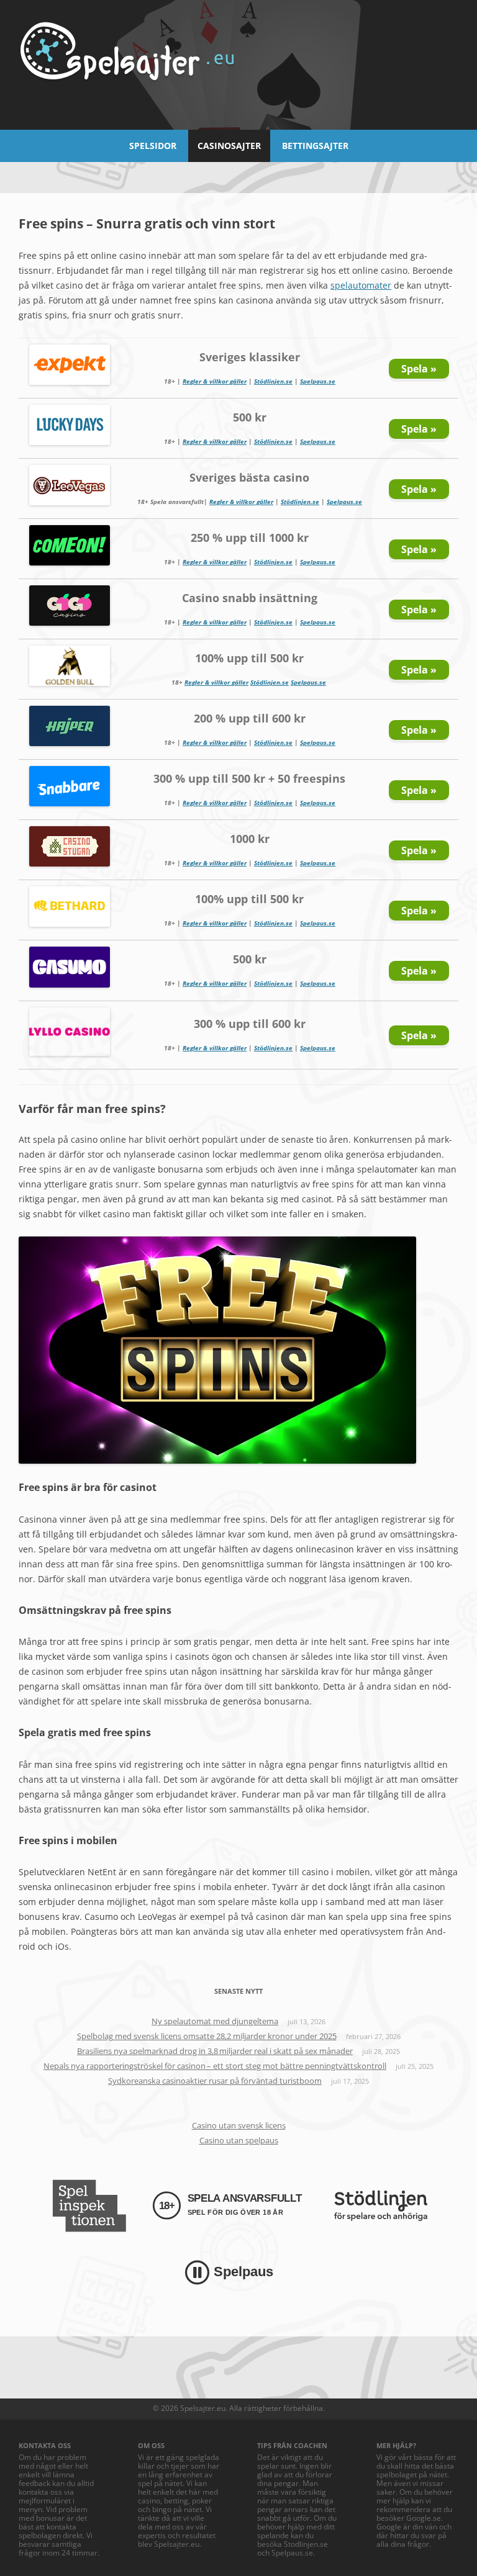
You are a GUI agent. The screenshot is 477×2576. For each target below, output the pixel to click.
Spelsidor (153, 146)
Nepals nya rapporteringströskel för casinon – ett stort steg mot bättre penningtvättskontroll (215, 2066)
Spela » (419, 369)
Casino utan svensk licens (239, 2125)
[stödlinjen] (381, 2206)
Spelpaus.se (318, 381)
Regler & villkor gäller (215, 381)
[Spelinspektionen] (89, 2206)
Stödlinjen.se (273, 381)
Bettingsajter (315, 146)
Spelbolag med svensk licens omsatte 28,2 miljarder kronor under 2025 (207, 2036)
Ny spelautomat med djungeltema (215, 2021)
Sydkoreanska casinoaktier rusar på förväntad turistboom (215, 2081)
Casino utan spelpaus (239, 2140)
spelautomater (361, 285)
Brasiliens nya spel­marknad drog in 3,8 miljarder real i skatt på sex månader (215, 2051)
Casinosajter (229, 146)
